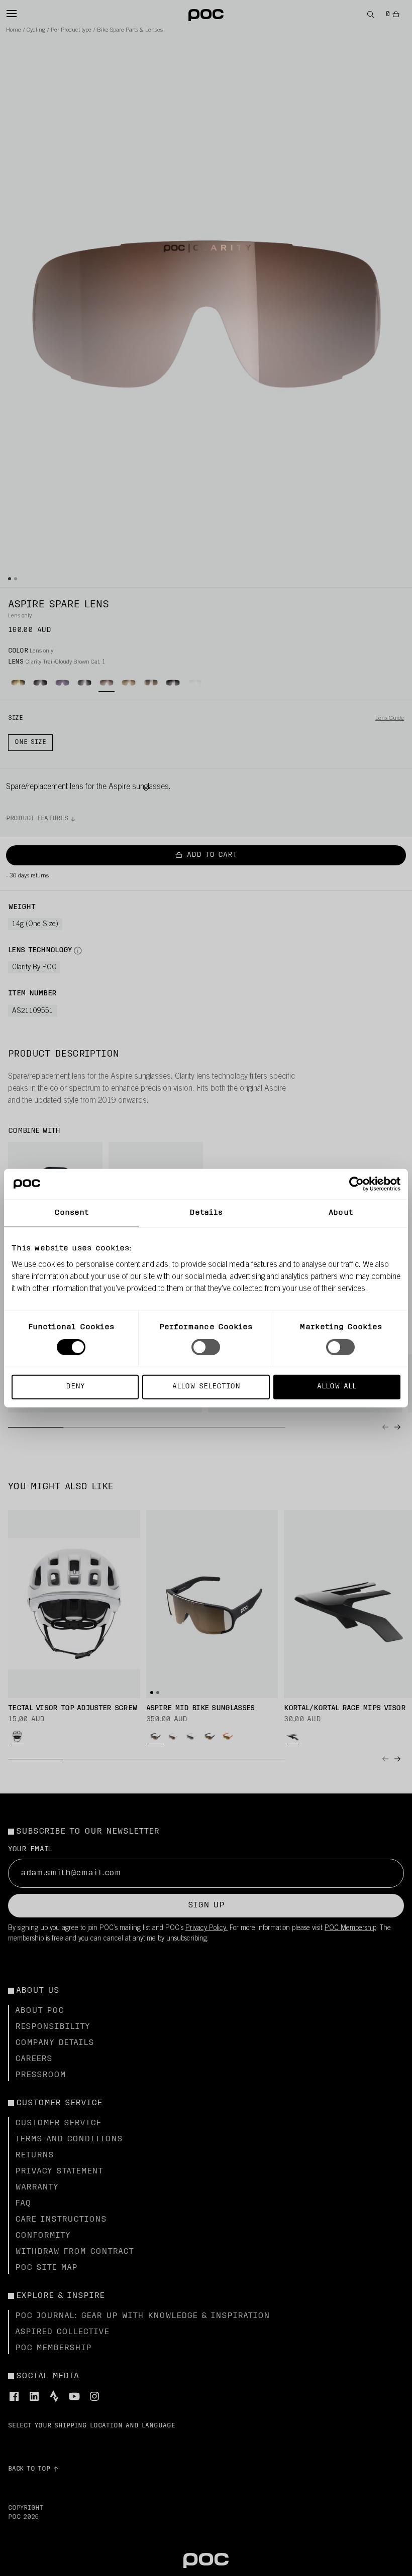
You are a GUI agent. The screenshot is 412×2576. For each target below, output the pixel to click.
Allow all (337, 1386)
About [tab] (341, 1213)
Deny (75, 1386)
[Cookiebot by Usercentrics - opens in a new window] (356, 1184)
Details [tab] (206, 1213)
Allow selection (206, 1386)
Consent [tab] (72, 1213)
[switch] (206, 1347)
